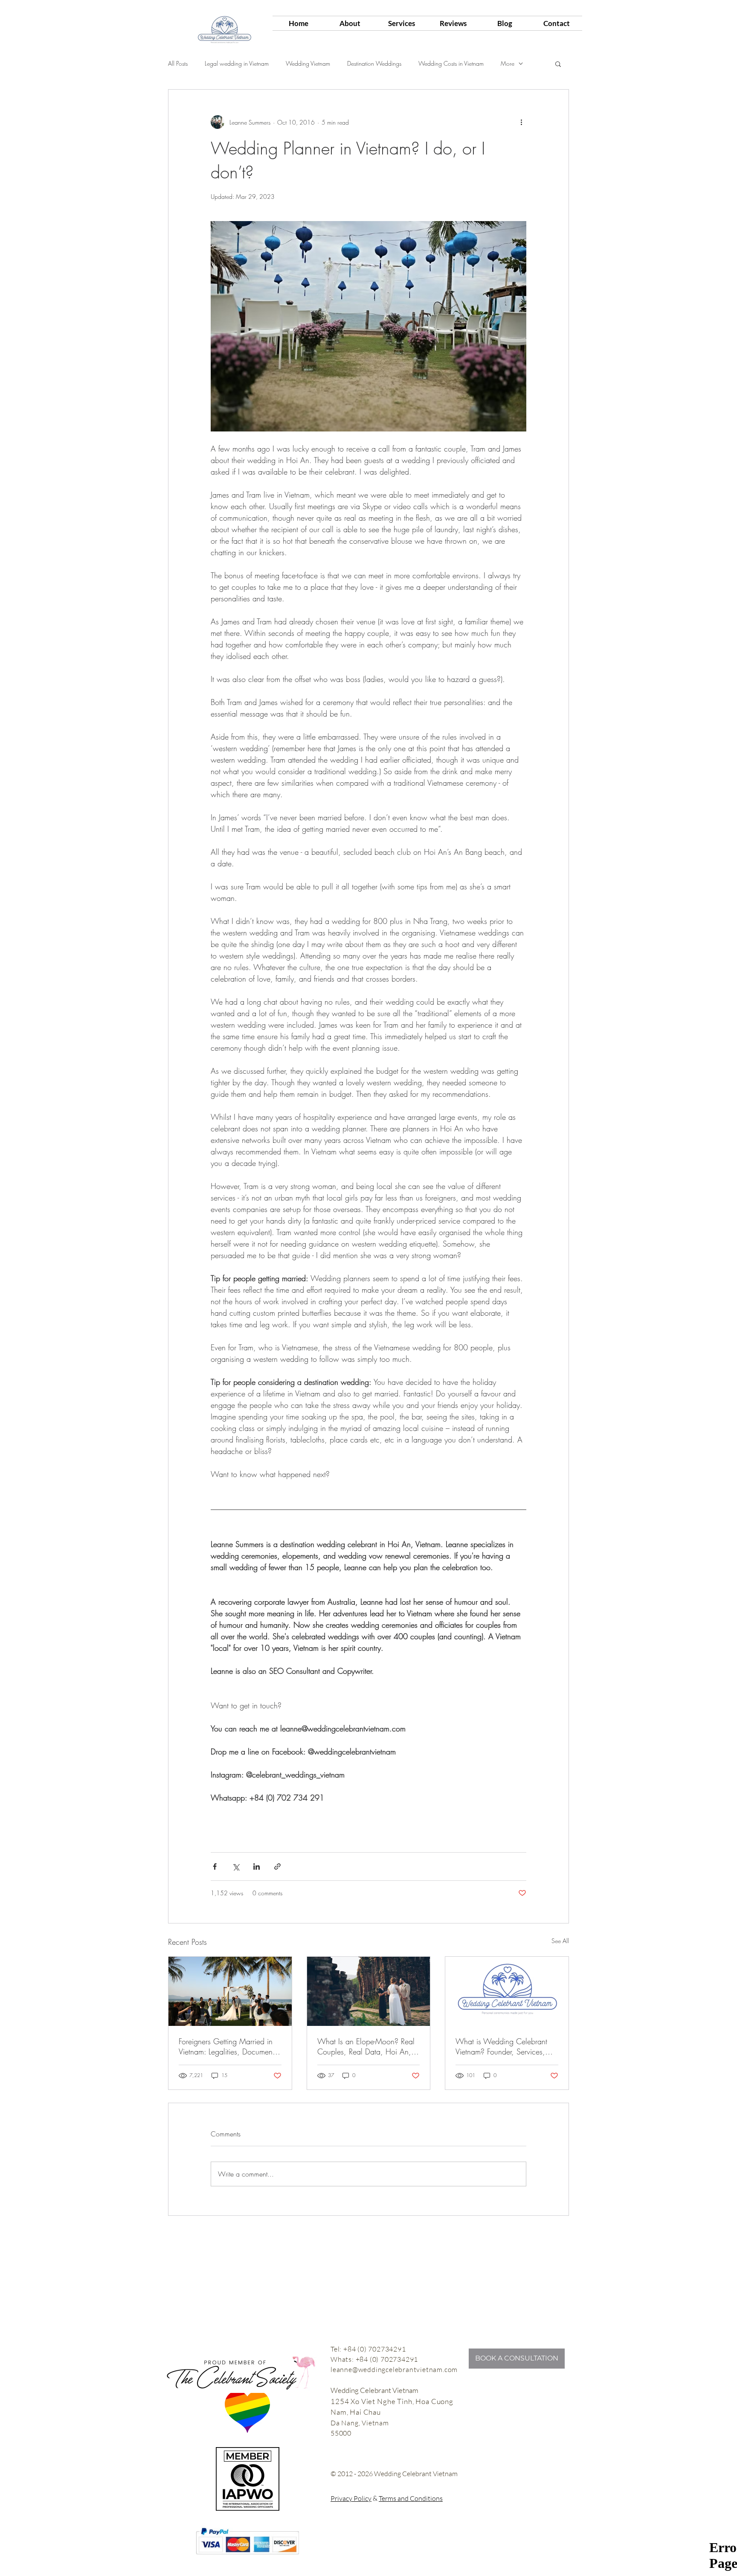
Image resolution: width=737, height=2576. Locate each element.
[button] (558, 64)
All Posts (178, 63)
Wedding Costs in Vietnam (451, 63)
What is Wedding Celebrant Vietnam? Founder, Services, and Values (501, 2046)
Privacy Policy (351, 2498)
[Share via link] (277, 1866)
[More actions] (521, 122)
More (508, 63)
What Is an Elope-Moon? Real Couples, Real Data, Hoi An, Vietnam (366, 2046)
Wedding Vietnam (308, 63)
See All (560, 1941)
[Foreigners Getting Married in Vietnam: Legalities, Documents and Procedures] (230, 1991)
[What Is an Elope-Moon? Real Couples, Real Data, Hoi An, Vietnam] (369, 1991)
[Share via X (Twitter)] (236, 1866)
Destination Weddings (374, 63)
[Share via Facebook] (215, 1866)
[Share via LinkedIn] (257, 1866)
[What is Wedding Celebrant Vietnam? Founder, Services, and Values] (507, 1991)
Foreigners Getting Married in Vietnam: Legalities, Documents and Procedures (228, 2046)
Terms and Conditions (411, 2498)
